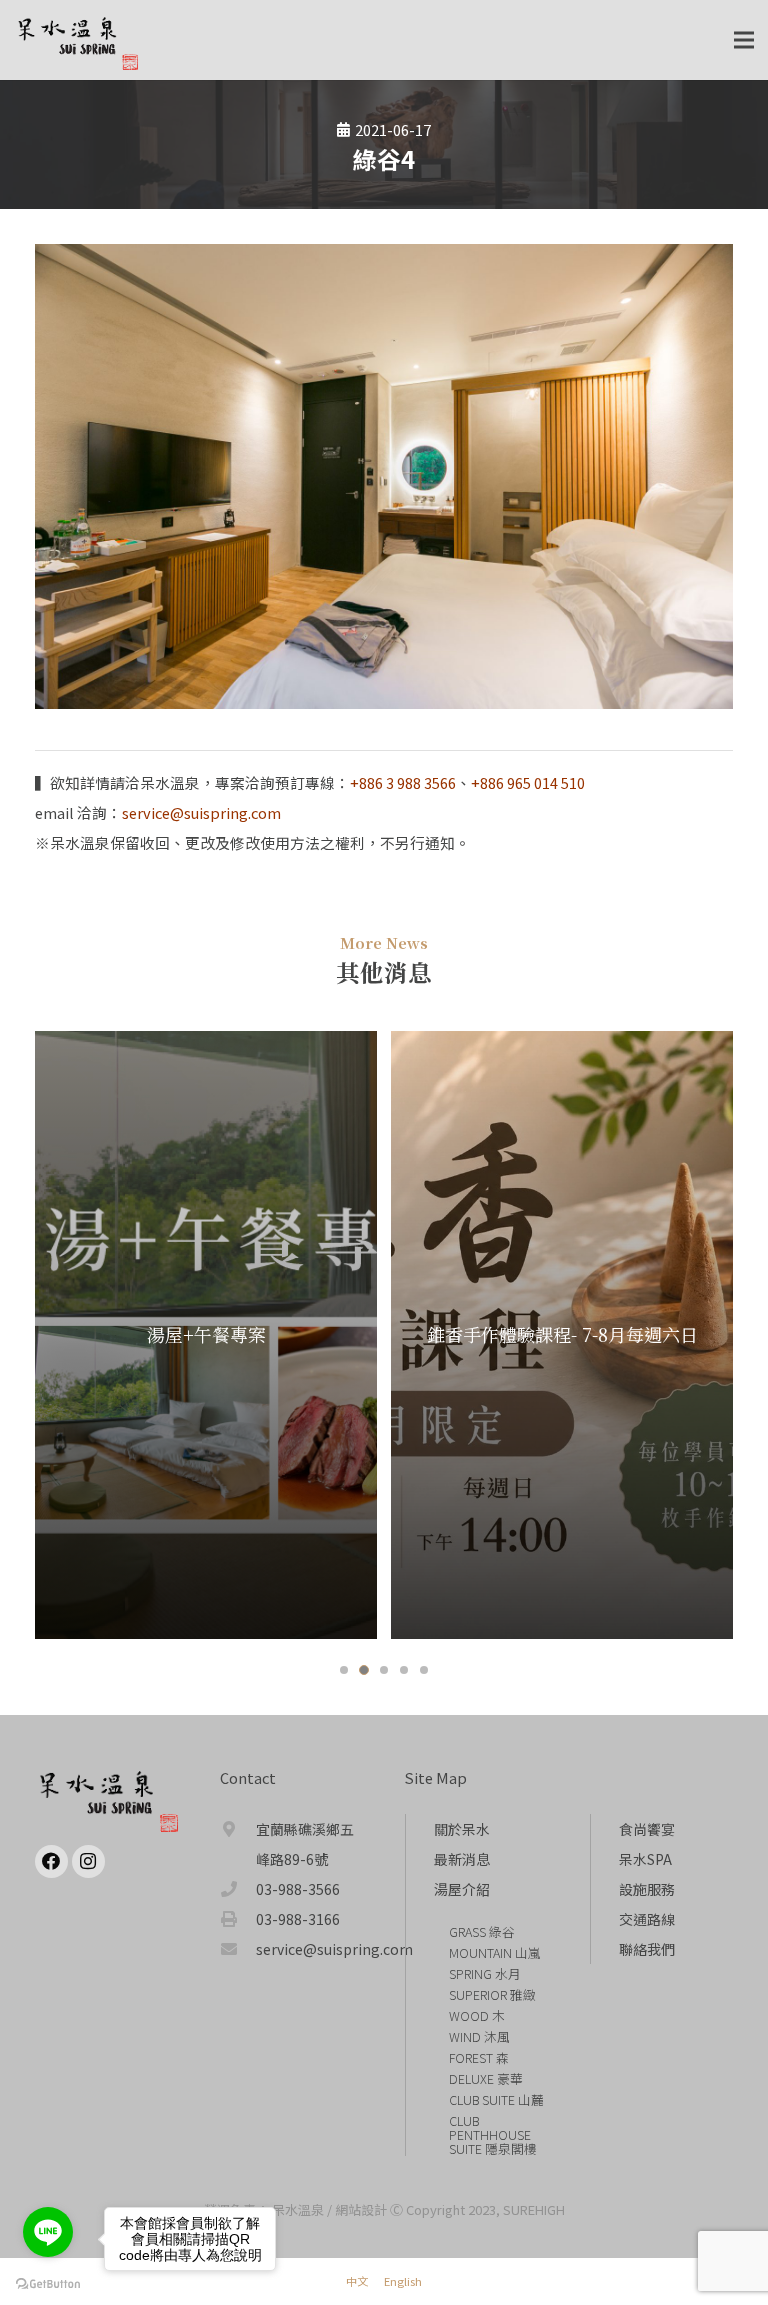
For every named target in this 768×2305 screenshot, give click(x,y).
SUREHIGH (534, 2209)
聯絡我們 (647, 1949)
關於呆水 (462, 1829)
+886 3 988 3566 (403, 782)
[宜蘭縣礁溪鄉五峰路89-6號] (238, 1844)
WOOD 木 (477, 2015)
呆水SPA (645, 1859)
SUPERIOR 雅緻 (492, 1994)
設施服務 (647, 1889)
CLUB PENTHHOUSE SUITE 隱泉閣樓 (493, 2134)
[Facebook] (51, 1861)
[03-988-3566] (238, 1889)
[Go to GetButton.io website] (48, 2284)
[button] (344, 1670)
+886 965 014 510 (528, 782)
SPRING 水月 (485, 1973)
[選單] (744, 40)
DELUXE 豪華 (486, 2078)
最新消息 (462, 1859)
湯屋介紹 (462, 1889)
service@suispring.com (201, 812)
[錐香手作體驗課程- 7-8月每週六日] (383, 1335)
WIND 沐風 (479, 2036)
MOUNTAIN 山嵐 (495, 1952)
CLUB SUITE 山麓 (496, 2099)
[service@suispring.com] (238, 1949)
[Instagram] (88, 1861)
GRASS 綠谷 (482, 1931)
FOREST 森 (479, 2057)
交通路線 (647, 1919)
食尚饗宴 (647, 1829)
